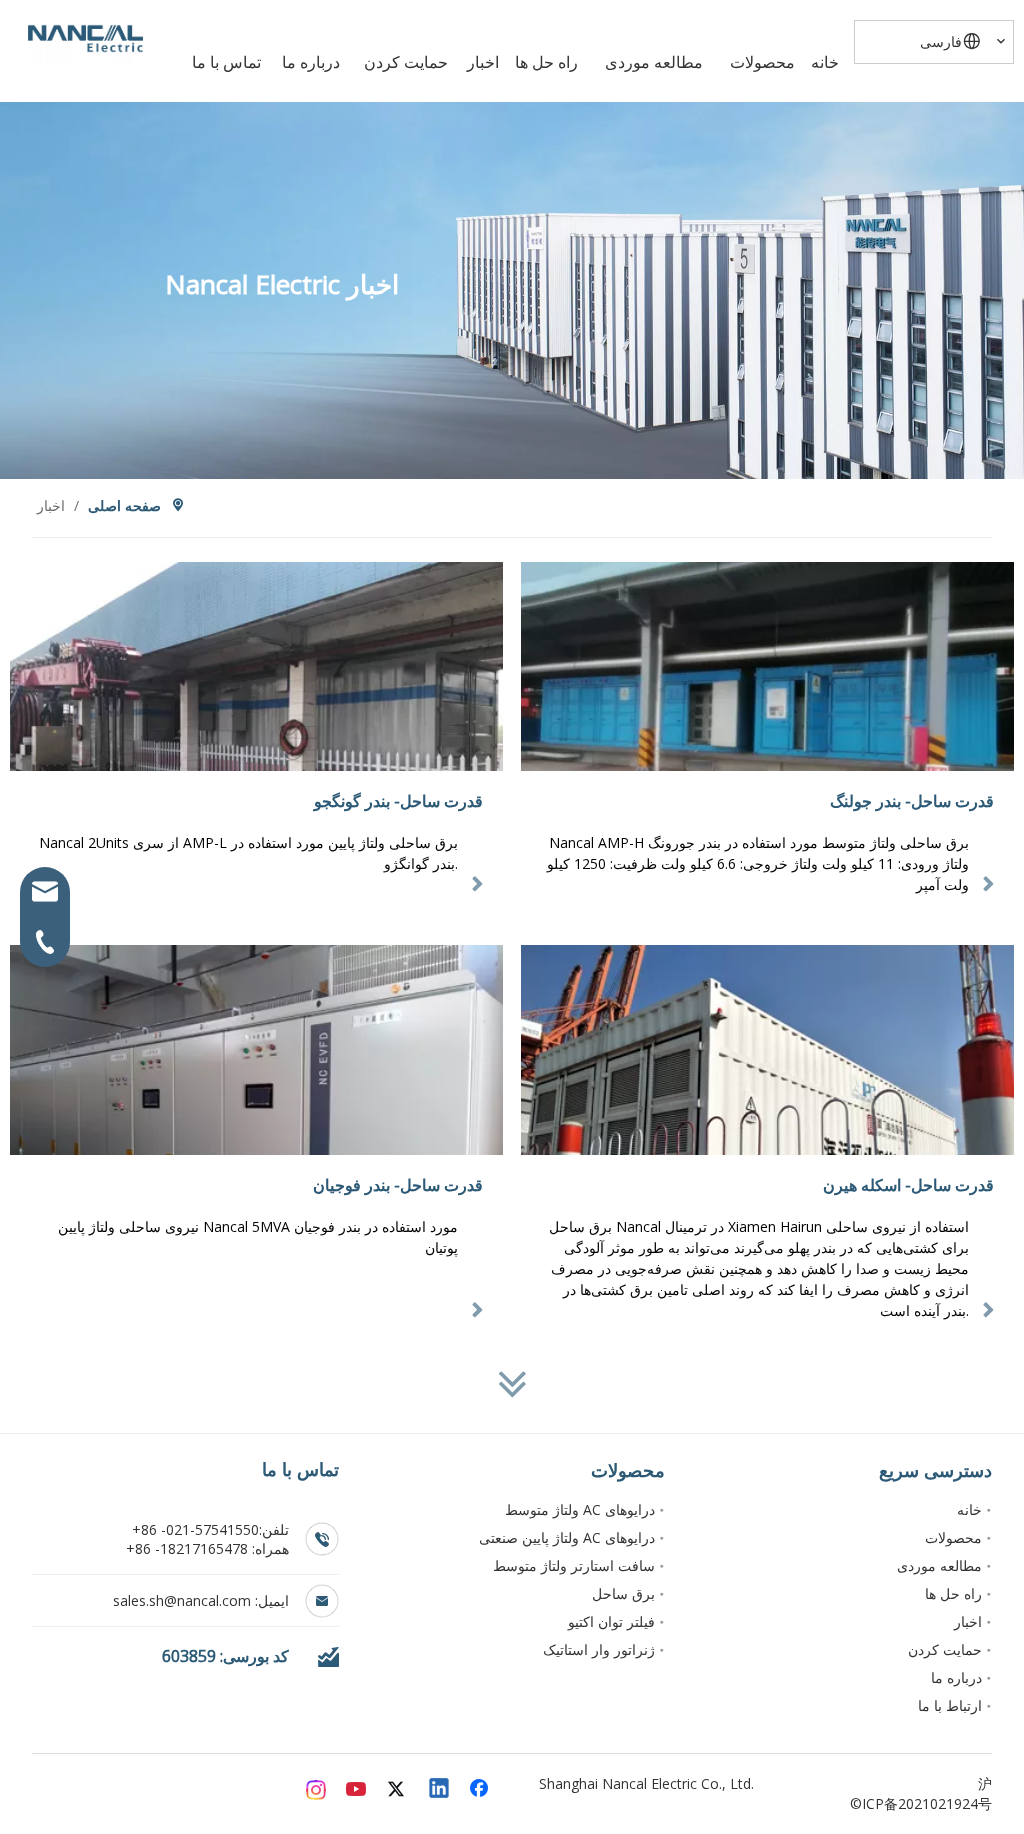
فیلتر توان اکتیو (611, 1621)
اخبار (968, 1621)
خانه (969, 1509)
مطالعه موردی (939, 1565)
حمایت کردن (945, 1649)
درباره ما (956, 1677)
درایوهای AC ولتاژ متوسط (580, 1509)
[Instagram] (317, 1790)
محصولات (953, 1537)
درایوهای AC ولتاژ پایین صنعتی (567, 1537)
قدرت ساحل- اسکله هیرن (908, 1185)
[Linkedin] (440, 1790)
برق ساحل (623, 1593)
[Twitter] (399, 1790)
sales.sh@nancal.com (184, 1600)
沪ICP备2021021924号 (927, 1793)
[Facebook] (481, 1790)
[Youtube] (358, 1790)
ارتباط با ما (950, 1705)
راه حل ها (953, 1593)
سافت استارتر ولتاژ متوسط (574, 1565)
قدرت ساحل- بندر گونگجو (398, 801)
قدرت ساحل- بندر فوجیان (398, 1185)
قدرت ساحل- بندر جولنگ (912, 801)
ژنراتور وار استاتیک (599, 1649)
